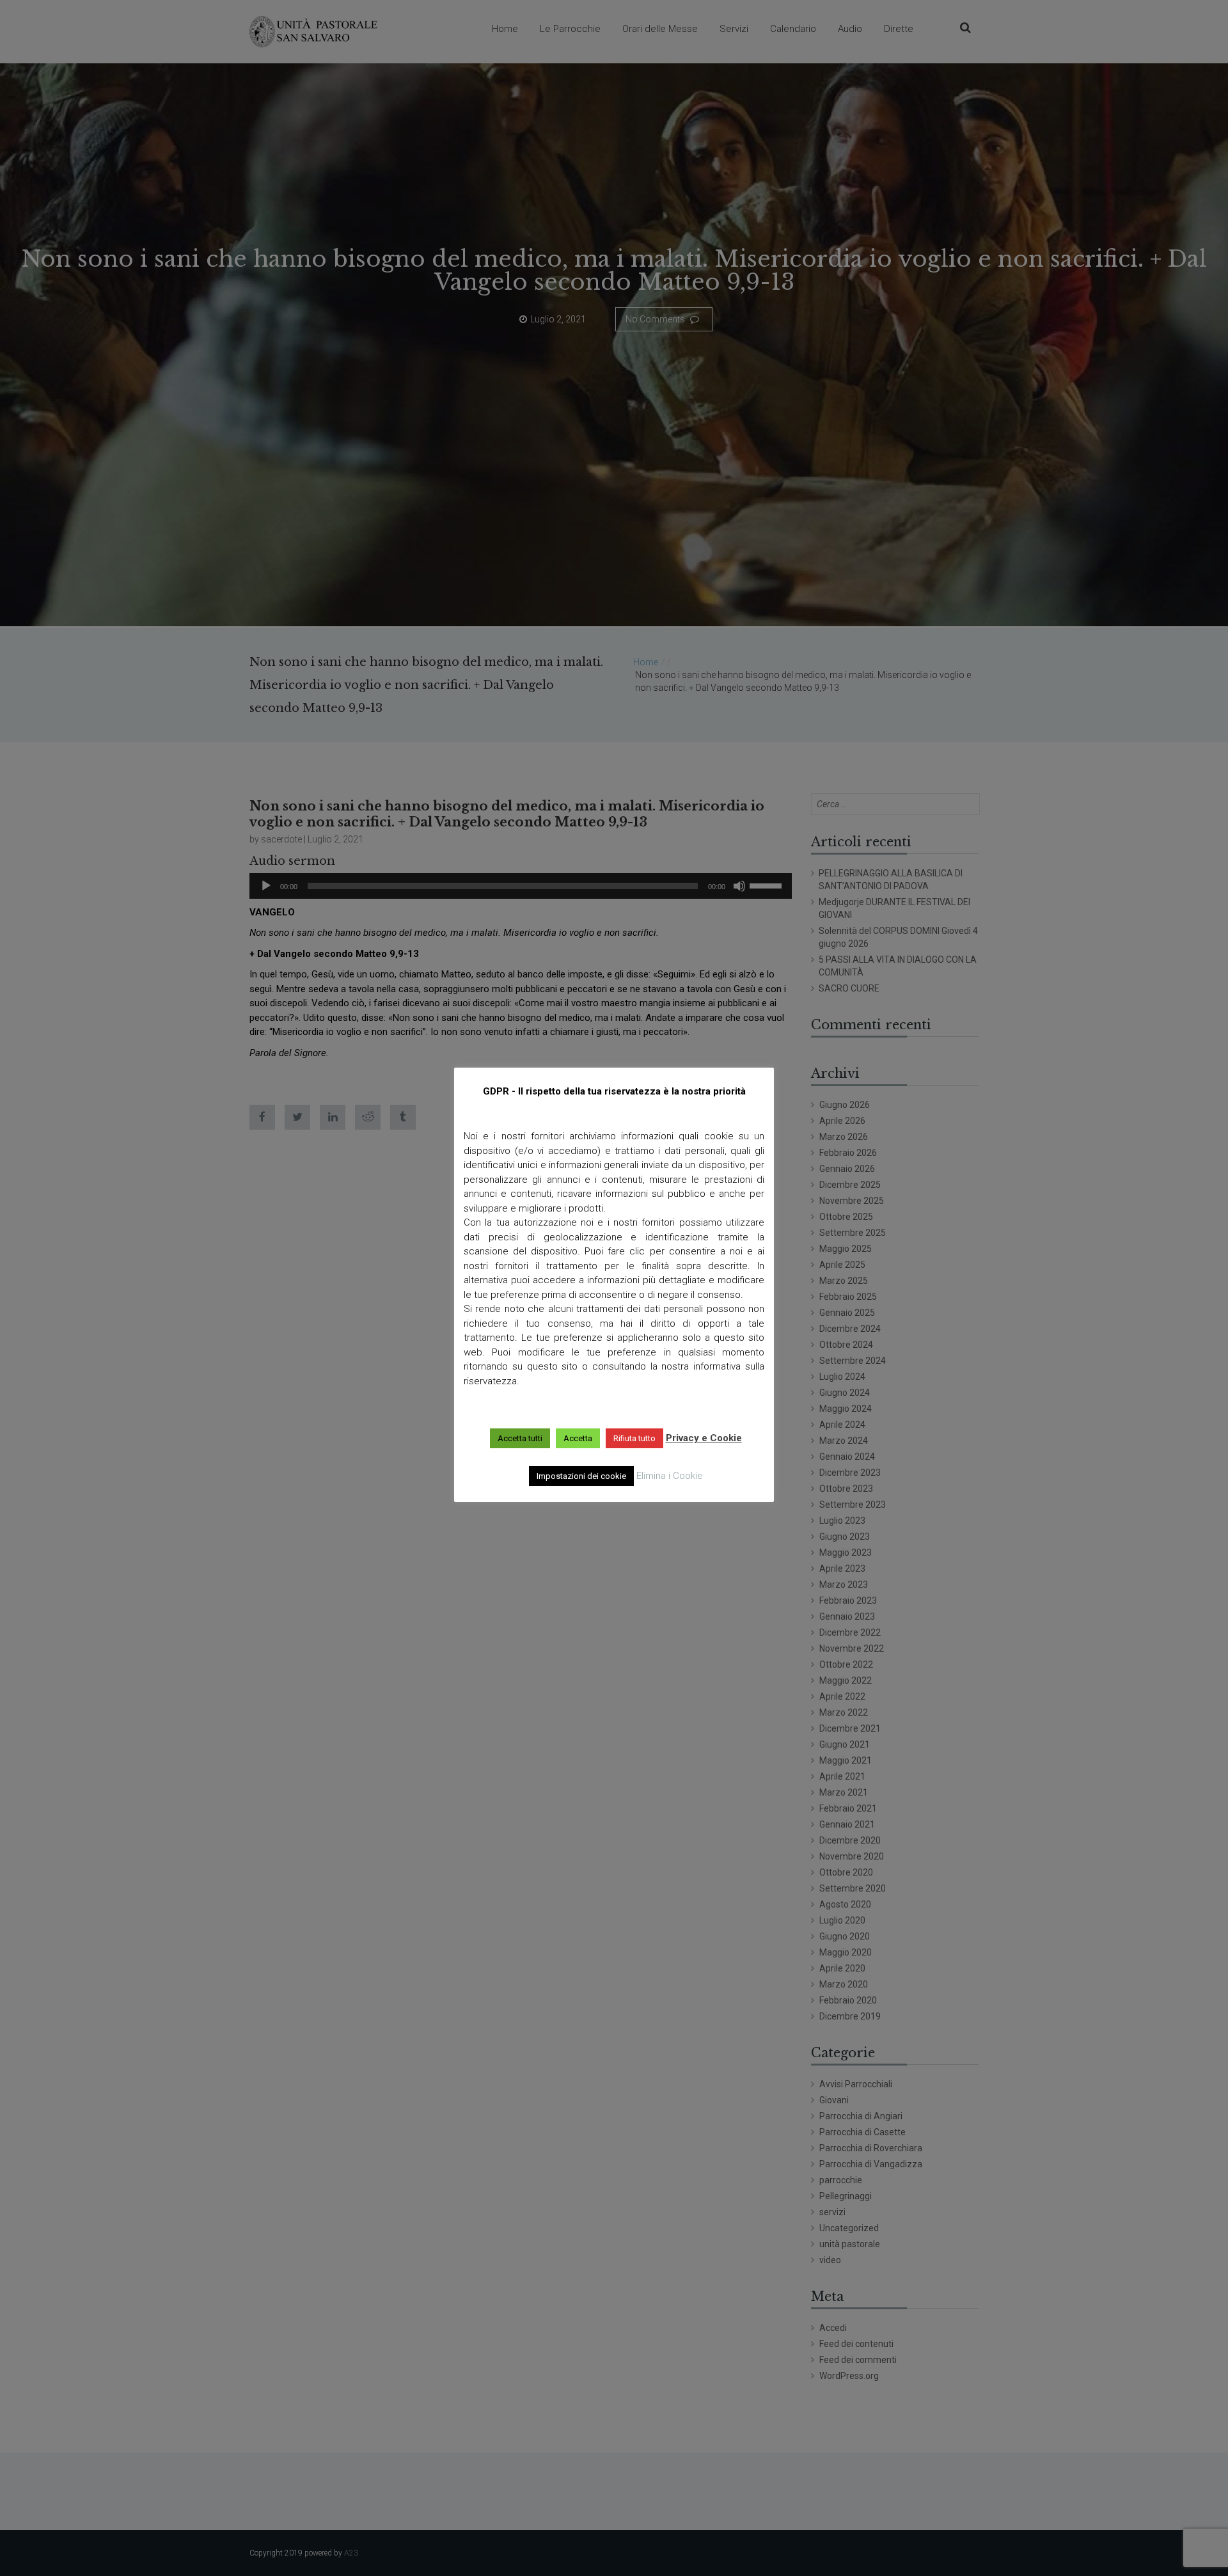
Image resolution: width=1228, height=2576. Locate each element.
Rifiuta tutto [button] (634, 1438)
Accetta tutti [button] (520, 1438)
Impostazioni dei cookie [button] (581, 1476)
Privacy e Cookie (704, 1438)
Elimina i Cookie (670, 1476)
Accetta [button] (578, 1438)
